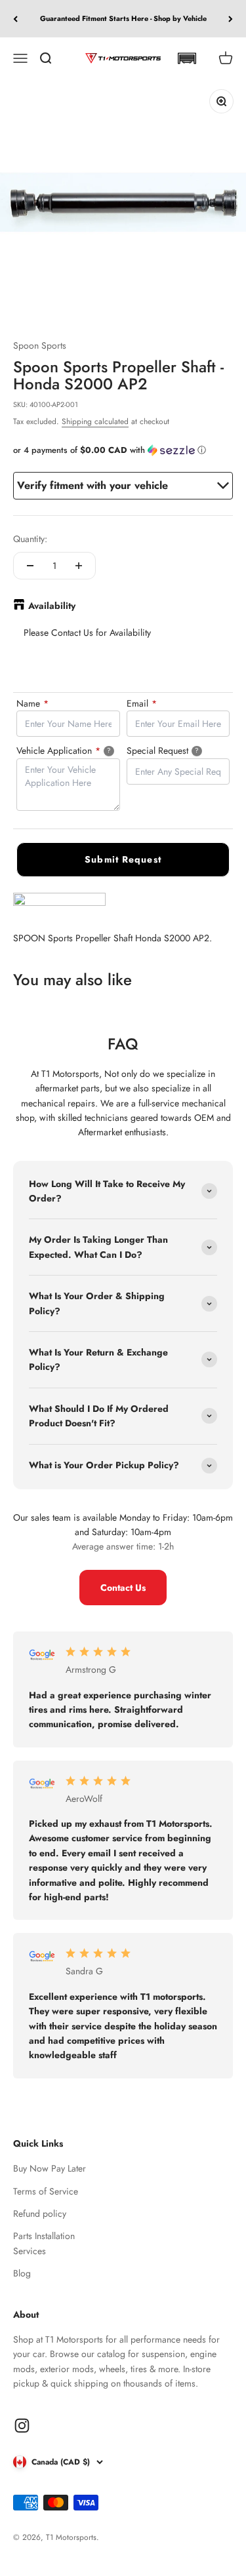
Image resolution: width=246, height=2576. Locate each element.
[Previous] (15, 19)
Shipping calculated (95, 421)
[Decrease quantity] (30, 566)
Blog (22, 2273)
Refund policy (40, 2214)
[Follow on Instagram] (22, 2426)
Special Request (178, 750)
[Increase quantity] (79, 566)
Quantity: (30, 539)
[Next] (231, 19)
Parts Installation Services (44, 2243)
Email (142, 703)
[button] (187, 58)
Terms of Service (46, 2191)
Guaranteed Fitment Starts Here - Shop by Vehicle (123, 18)
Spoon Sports (40, 345)
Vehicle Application (68, 750)
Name (32, 703)
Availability (52, 606)
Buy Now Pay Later (50, 2168)
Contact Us (123, 1588)
